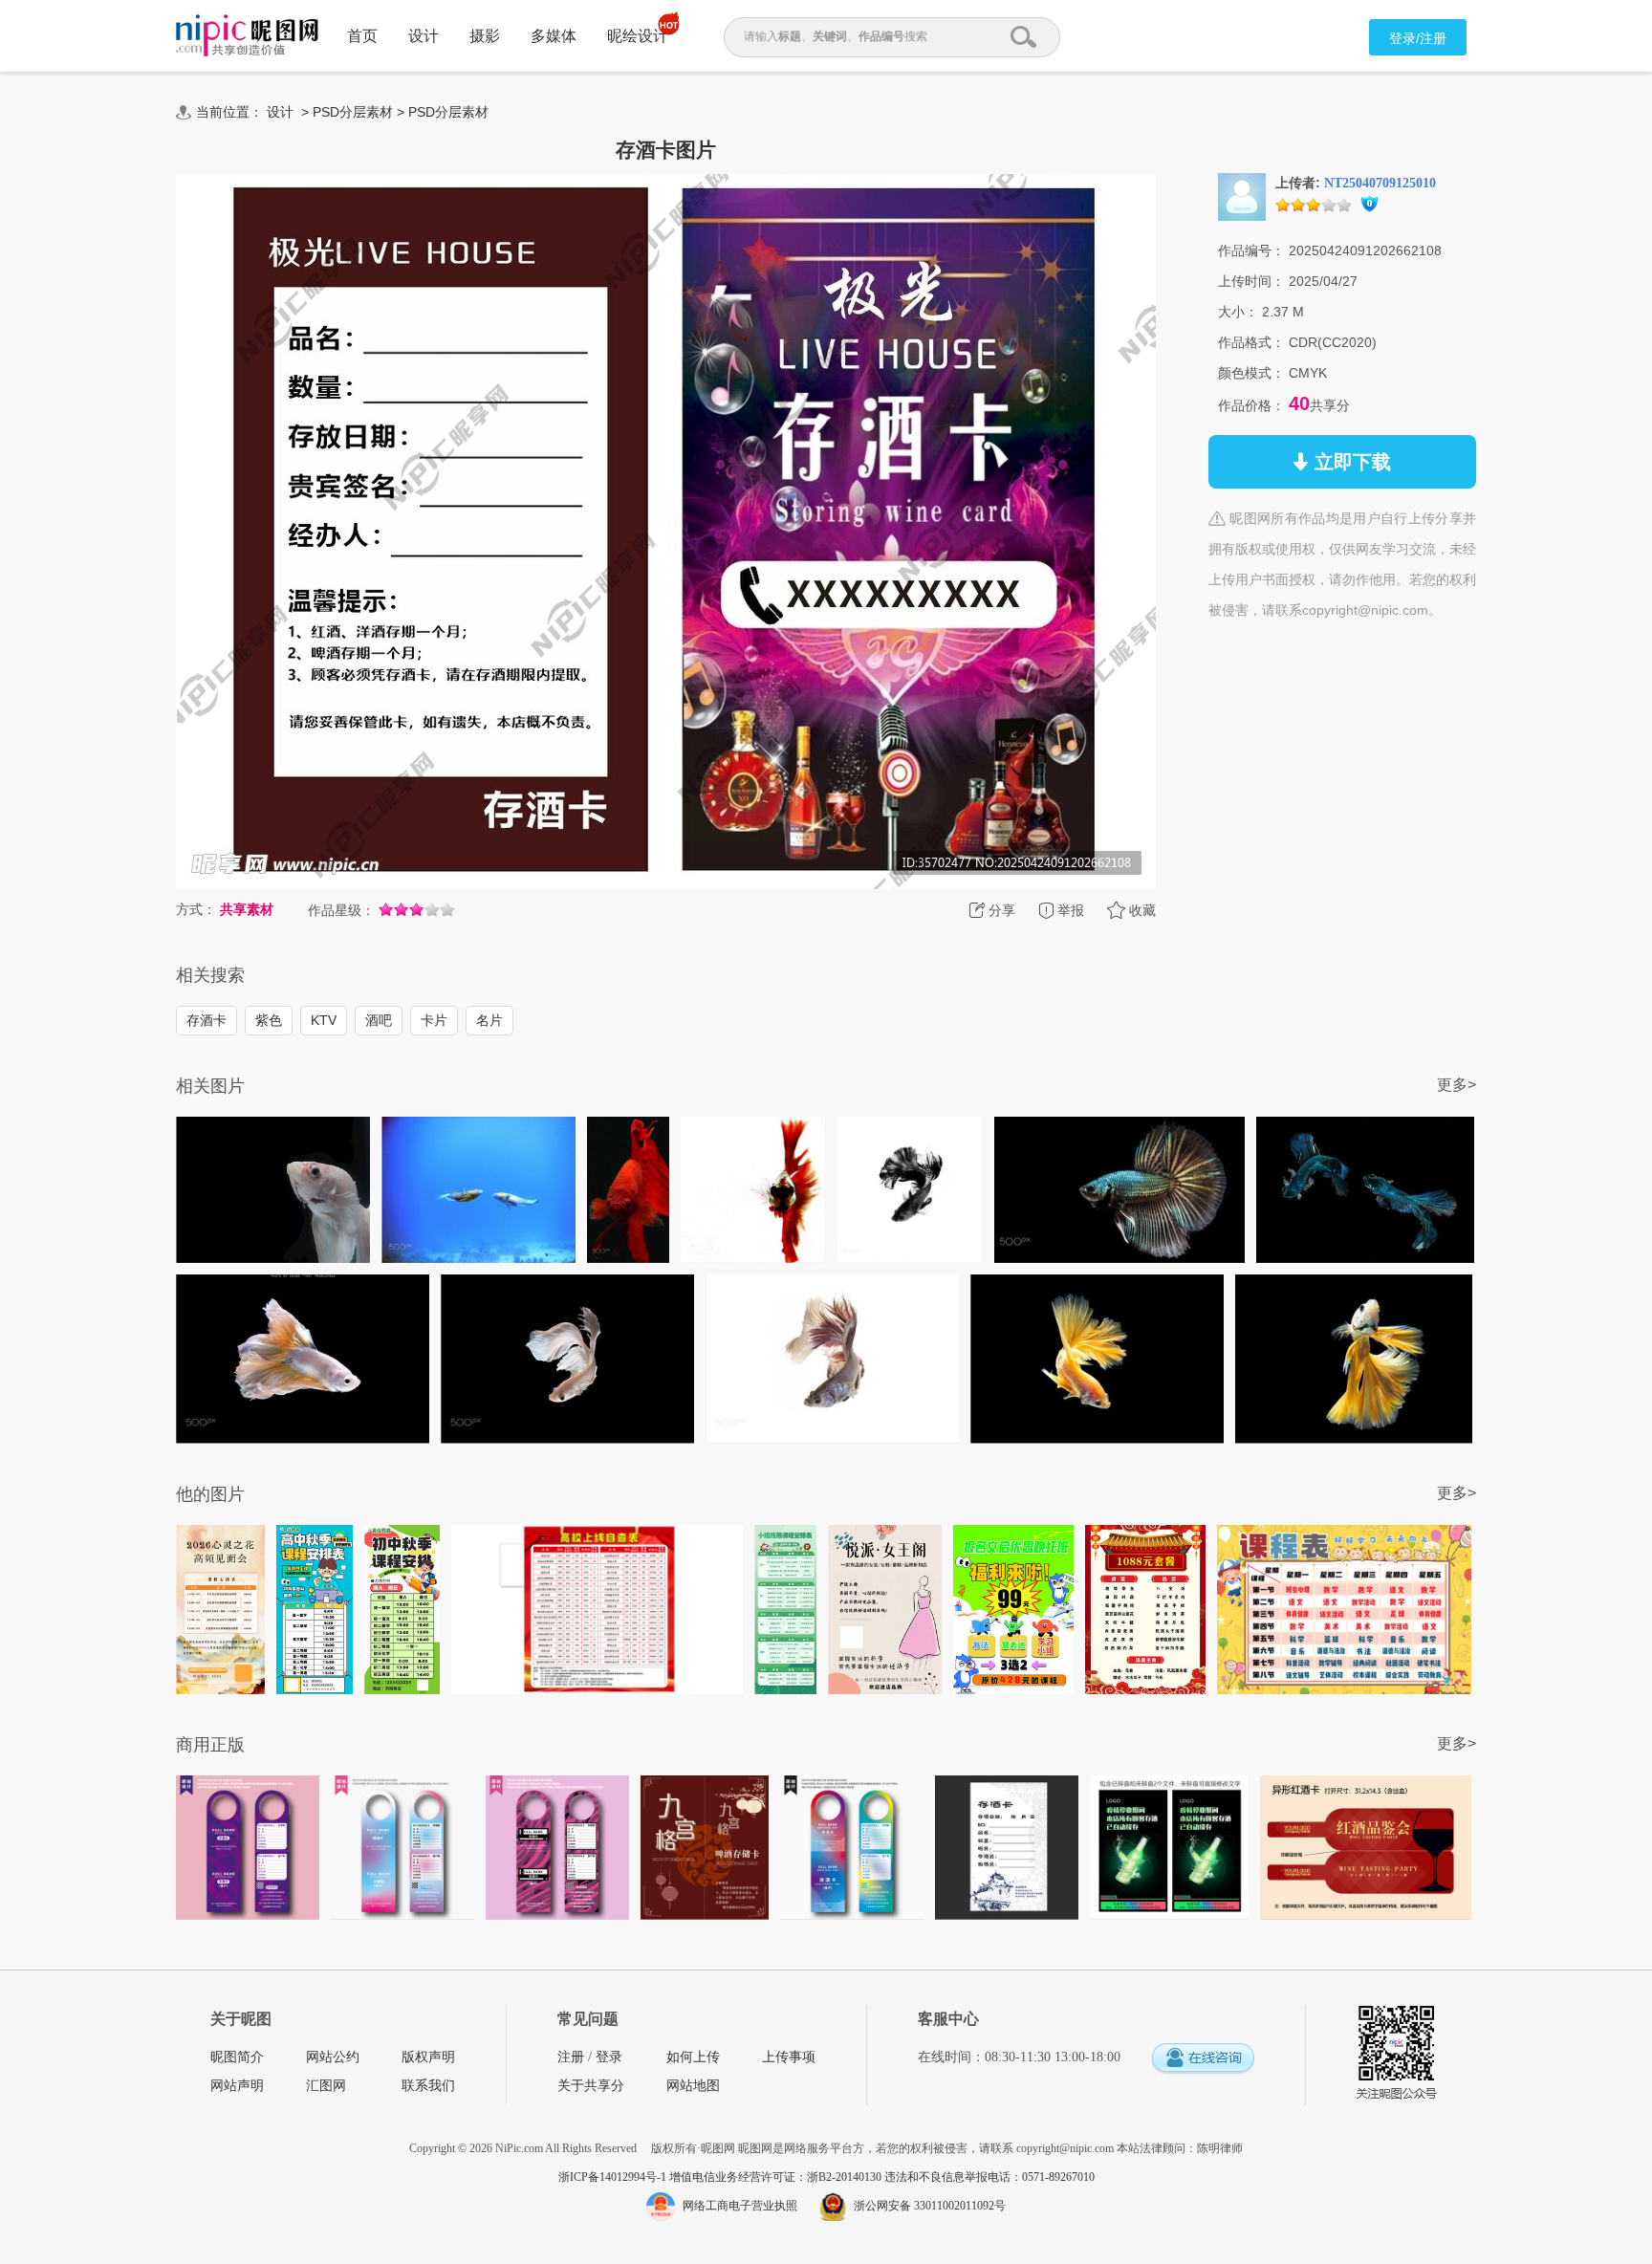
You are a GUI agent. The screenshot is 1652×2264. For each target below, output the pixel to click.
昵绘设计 (638, 36)
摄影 (485, 36)
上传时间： (1251, 281)
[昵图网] (247, 36)
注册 (571, 2057)
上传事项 (789, 2057)
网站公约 (333, 2057)
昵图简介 (237, 2057)
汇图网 (326, 2086)
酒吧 (379, 1020)
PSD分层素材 (353, 112)
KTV (324, 1020)
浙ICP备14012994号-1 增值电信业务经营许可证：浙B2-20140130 (721, 2177)
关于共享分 (591, 2086)
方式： (196, 909)
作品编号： (1251, 250)
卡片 (434, 1020)
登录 (609, 2057)
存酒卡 (206, 1020)
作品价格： (1251, 405)
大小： (1238, 312)
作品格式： (1251, 342)
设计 (424, 36)
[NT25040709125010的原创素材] (1242, 196)
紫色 (269, 1020)
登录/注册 (1418, 38)
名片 (489, 1020)
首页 (362, 36)
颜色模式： (1251, 373)
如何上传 (693, 2057)
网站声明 (237, 2086)
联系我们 (428, 2086)
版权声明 (428, 2057)
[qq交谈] (1203, 2059)
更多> (1456, 1085)
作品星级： (341, 910)
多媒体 (554, 36)
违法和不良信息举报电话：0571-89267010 (989, 2177)
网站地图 (693, 2086)
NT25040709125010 (1380, 183)
